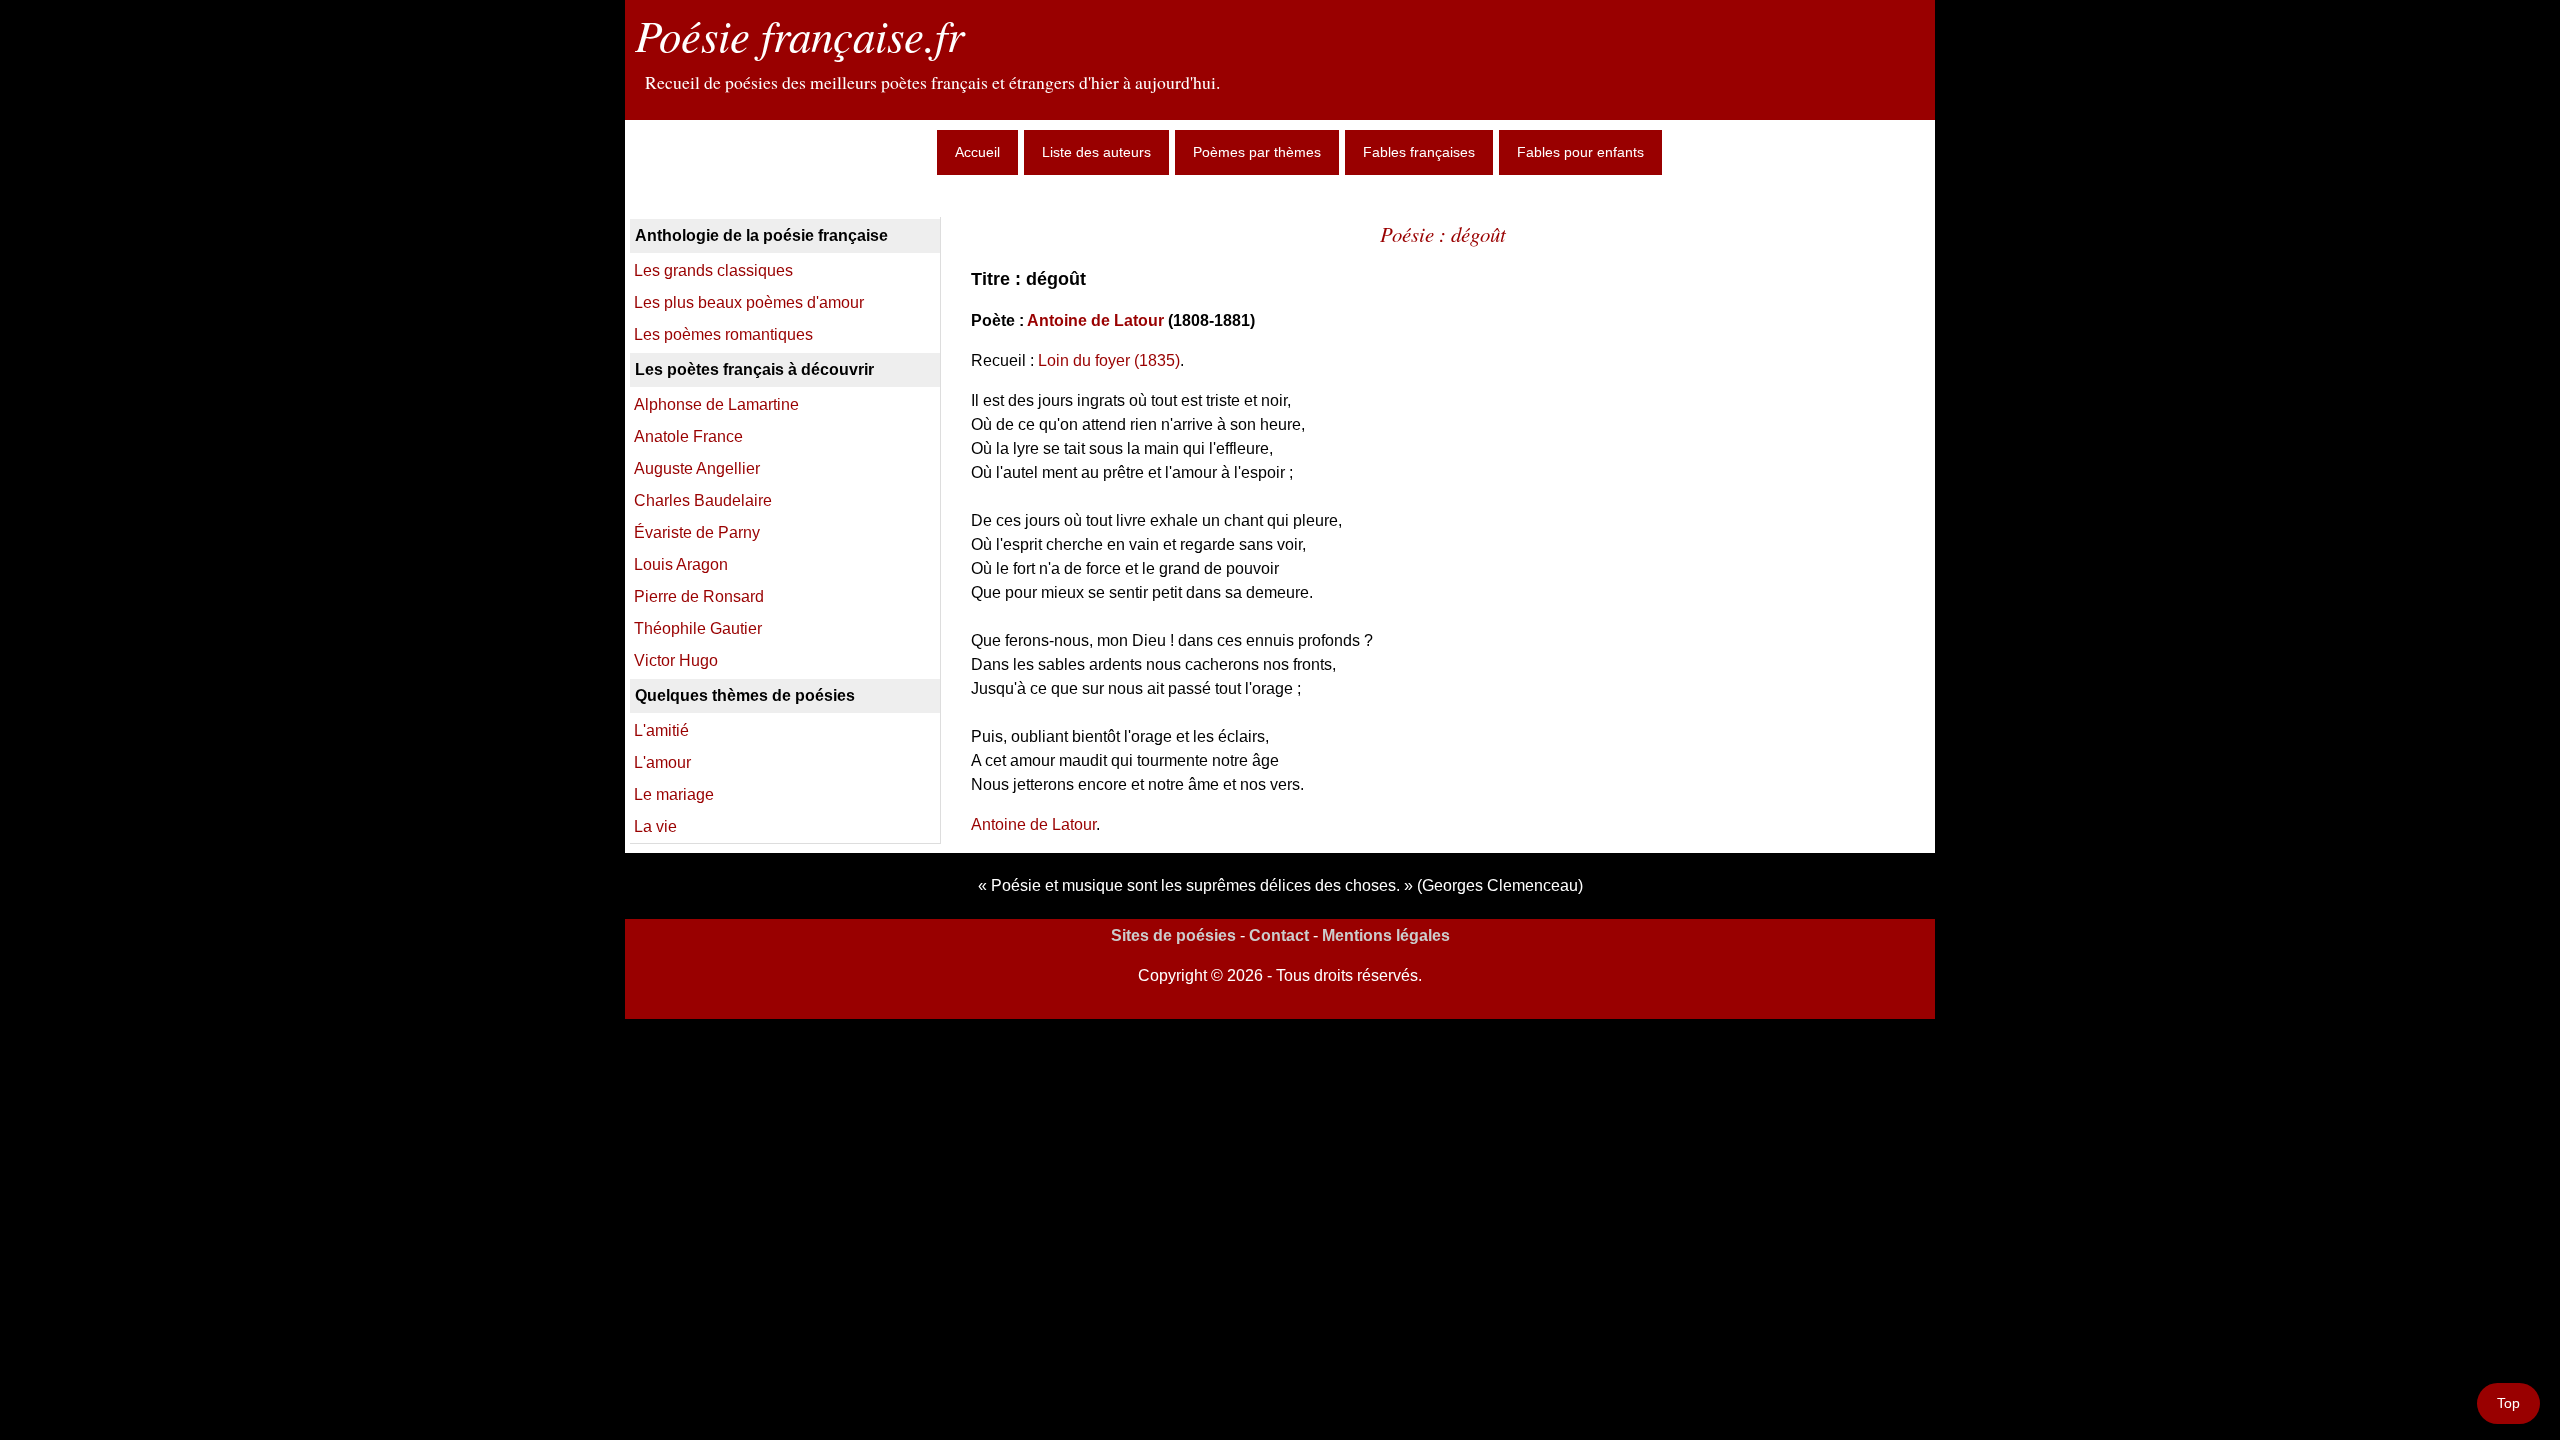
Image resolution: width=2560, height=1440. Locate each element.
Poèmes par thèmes (1257, 152)
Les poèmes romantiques (723, 334)
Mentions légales (1386, 935)
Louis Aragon (681, 564)
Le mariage (674, 794)
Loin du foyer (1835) (1109, 360)
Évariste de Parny (697, 532)
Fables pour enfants (1580, 152)
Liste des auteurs (1096, 152)
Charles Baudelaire (703, 500)
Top (2508, 1403)
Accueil (977, 152)
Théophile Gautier (698, 628)
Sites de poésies (1173, 935)
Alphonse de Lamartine (716, 404)
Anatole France (688, 436)
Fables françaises (1419, 152)
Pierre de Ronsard (699, 596)
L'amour (662, 762)
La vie (655, 826)
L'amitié (661, 730)
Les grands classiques (713, 270)
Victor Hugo (676, 660)
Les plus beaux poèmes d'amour (749, 302)
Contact (1279, 935)
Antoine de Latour (1095, 320)
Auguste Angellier (697, 468)
